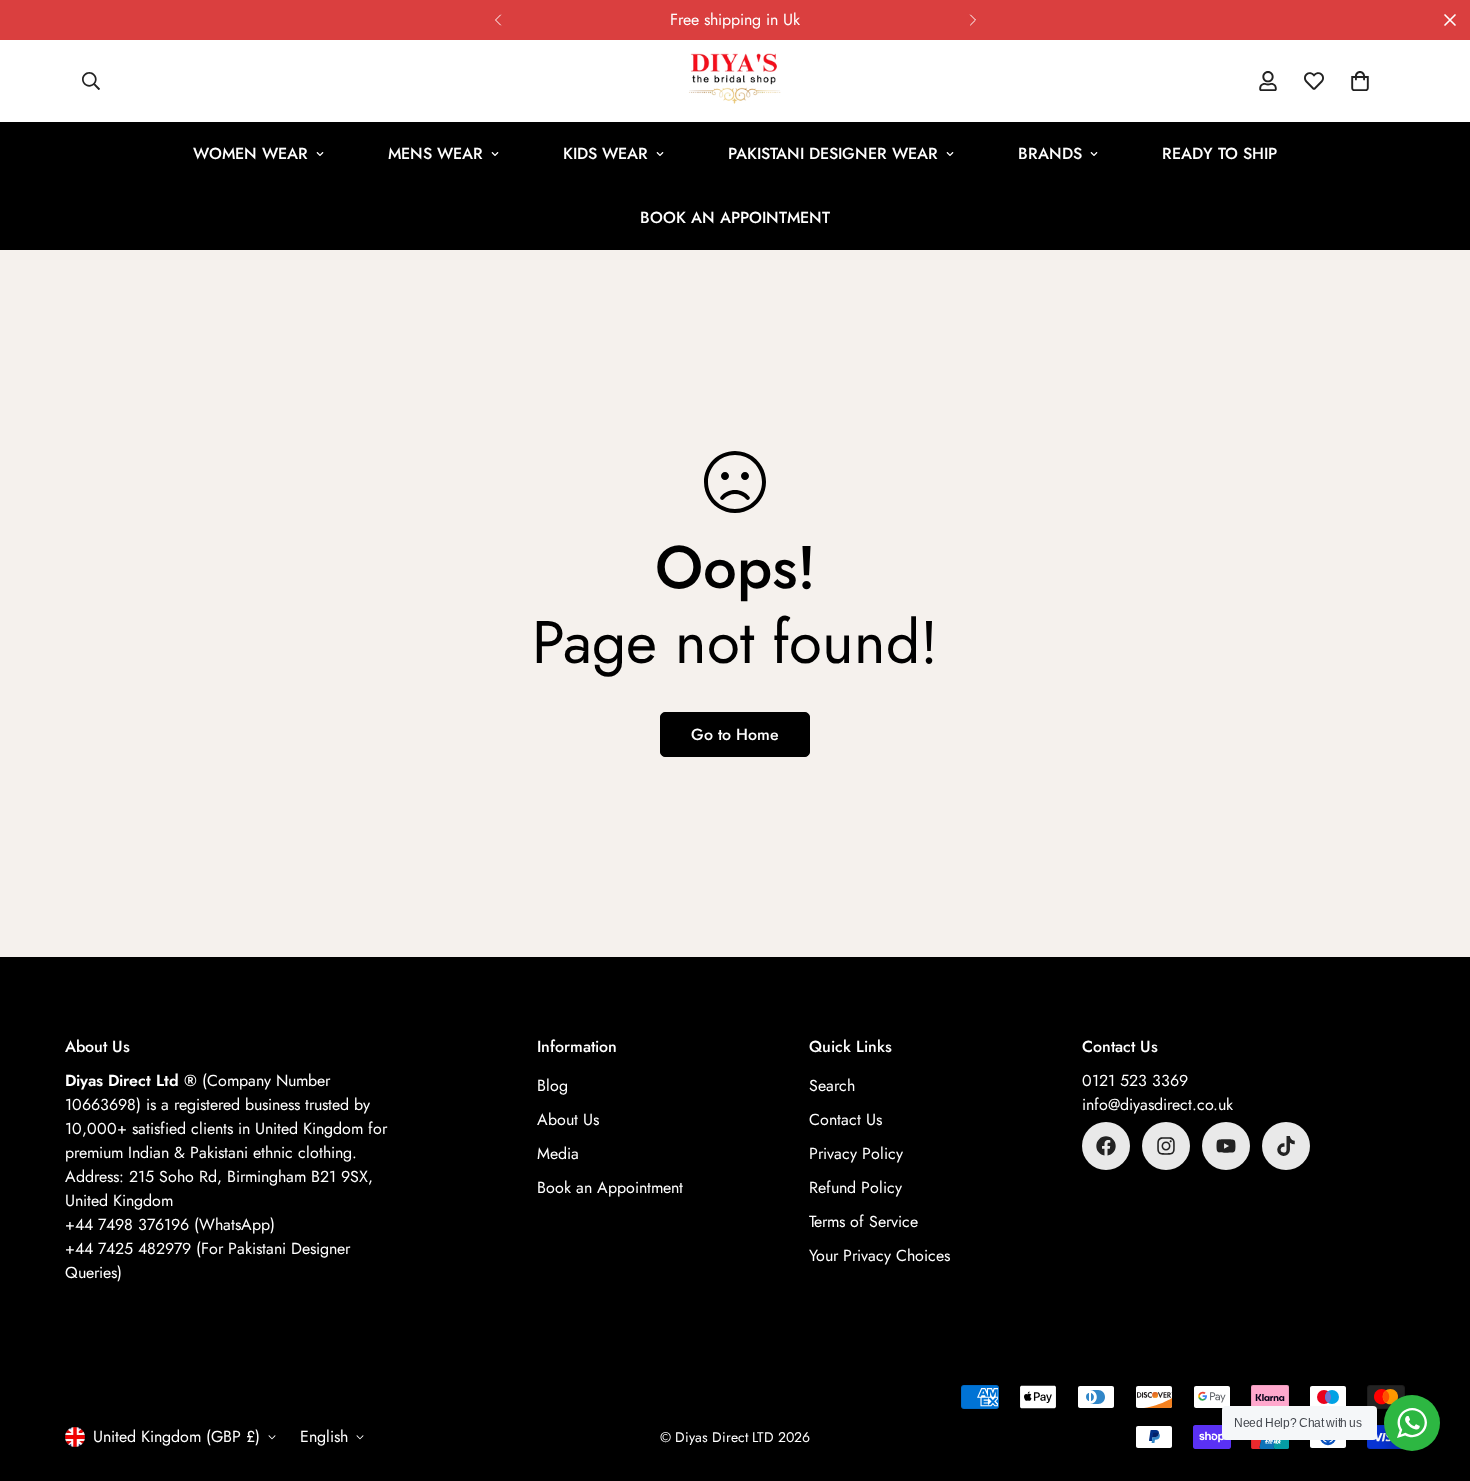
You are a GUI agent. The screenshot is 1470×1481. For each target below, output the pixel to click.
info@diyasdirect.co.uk (1157, 1104)
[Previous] (497, 20)
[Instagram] (1166, 1146)
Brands (1050, 153)
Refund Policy (855, 1187)
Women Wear (250, 153)
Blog (552, 1085)
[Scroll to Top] (1431, 1372)
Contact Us (845, 1119)
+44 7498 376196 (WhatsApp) (170, 1224)
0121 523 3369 (1135, 1080)
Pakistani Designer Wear (833, 153)
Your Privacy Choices (879, 1255)
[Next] (972, 20)
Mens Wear (435, 153)
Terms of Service (863, 1221)
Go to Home (735, 734)
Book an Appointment (735, 217)
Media (558, 1153)
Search (832, 1085)
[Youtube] (1226, 1146)
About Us (568, 1119)
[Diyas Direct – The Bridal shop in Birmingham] (735, 81)
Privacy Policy (856, 1153)
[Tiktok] (1286, 1146)
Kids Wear (605, 153)
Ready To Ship (1219, 153)
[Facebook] (1106, 1146)
